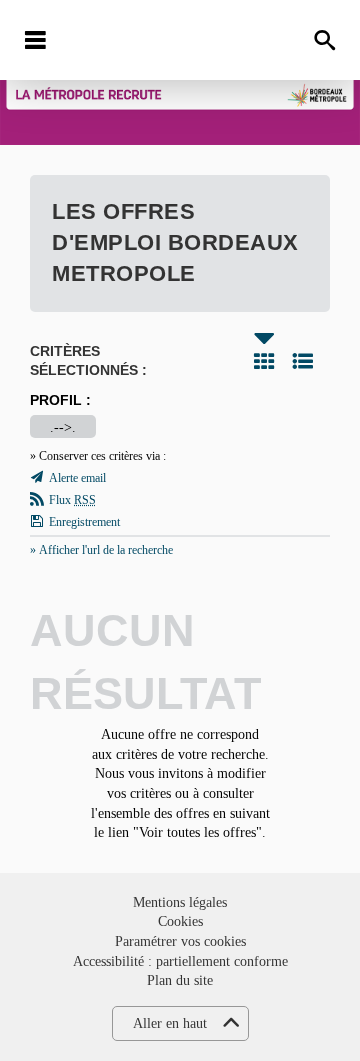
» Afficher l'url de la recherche (101, 550)
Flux (72, 500)
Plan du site (180, 980)
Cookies (180, 921)
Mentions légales (180, 902)
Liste (303, 361)
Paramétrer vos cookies (180, 941)
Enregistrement (84, 522)
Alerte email (77, 478)
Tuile (264, 361)
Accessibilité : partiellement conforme (180, 961)
